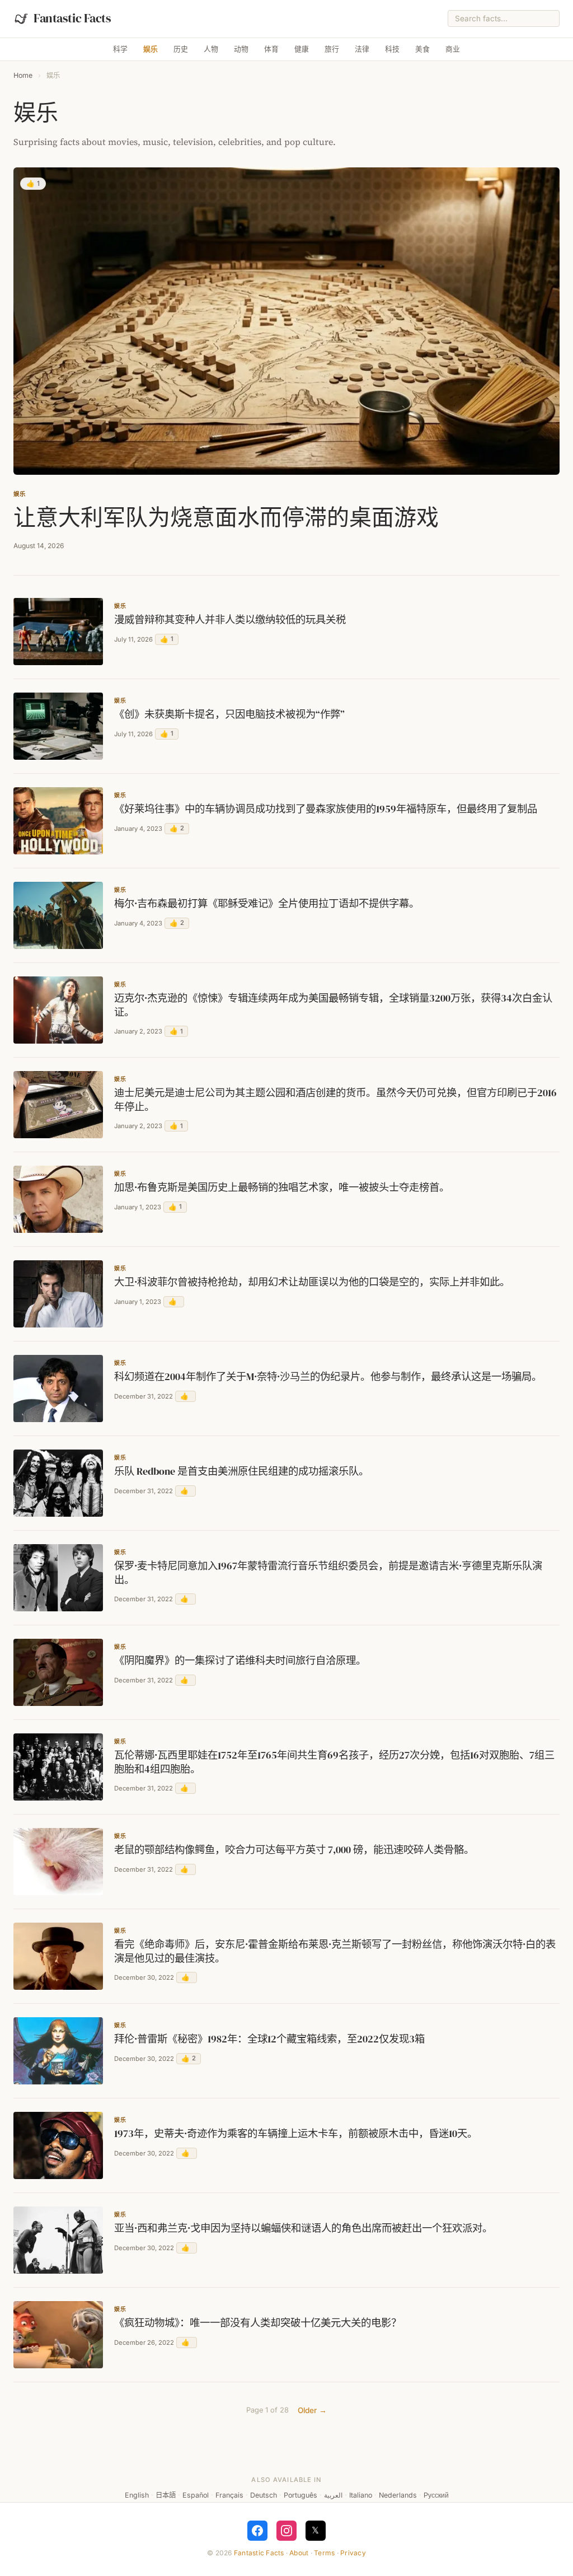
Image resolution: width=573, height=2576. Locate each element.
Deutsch (264, 2495)
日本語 (166, 2495)
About (299, 2553)
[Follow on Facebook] (257, 2531)
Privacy (353, 2553)
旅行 (332, 49)
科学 (120, 49)
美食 (422, 49)
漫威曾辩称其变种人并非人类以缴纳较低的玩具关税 (230, 620)
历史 (181, 49)
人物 (211, 49)
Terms (324, 2553)
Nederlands (398, 2495)
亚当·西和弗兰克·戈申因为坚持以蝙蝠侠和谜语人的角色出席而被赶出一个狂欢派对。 (303, 2228)
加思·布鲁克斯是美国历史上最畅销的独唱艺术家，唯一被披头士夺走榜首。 (282, 1188)
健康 (302, 49)
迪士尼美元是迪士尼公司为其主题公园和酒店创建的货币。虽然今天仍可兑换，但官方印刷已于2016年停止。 (335, 1100)
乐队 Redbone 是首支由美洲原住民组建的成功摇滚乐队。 (241, 1471)
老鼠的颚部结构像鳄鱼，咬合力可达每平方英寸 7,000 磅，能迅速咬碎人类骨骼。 (294, 1850)
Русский (436, 2495)
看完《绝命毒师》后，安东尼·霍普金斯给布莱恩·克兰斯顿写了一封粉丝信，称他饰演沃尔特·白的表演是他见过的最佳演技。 (335, 1951)
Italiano (361, 2495)
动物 (241, 49)
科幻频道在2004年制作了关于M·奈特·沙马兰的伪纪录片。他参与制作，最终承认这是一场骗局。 (328, 1377)
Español (196, 2495)
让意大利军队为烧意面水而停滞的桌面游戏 (226, 517)
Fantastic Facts (259, 2553)
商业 (453, 49)
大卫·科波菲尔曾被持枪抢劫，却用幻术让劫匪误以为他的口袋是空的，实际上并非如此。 (312, 1282)
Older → (312, 2410)
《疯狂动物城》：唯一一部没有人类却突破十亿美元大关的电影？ (258, 2323)
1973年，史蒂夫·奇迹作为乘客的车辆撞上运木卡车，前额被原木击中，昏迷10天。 (296, 2134)
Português (300, 2495)
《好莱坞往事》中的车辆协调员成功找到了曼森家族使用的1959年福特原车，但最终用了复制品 (326, 809)
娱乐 (151, 49)
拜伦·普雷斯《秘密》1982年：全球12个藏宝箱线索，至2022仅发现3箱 (269, 2039)
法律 (362, 49)
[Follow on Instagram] (286, 2531)
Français (229, 2495)
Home (23, 75)
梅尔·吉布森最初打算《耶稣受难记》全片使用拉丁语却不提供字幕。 (267, 904)
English (137, 2495)
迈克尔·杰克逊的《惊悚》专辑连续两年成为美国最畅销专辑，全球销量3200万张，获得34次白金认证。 (333, 1005)
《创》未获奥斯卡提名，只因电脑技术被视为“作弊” (229, 714)
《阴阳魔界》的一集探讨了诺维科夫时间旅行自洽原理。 (240, 1661)
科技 (392, 49)
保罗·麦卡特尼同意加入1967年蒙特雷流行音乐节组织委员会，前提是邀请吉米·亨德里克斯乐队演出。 (328, 1573)
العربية (333, 2495)
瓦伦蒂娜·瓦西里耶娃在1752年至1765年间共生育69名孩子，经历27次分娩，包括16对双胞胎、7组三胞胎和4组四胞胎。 (334, 1762)
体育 (271, 49)
